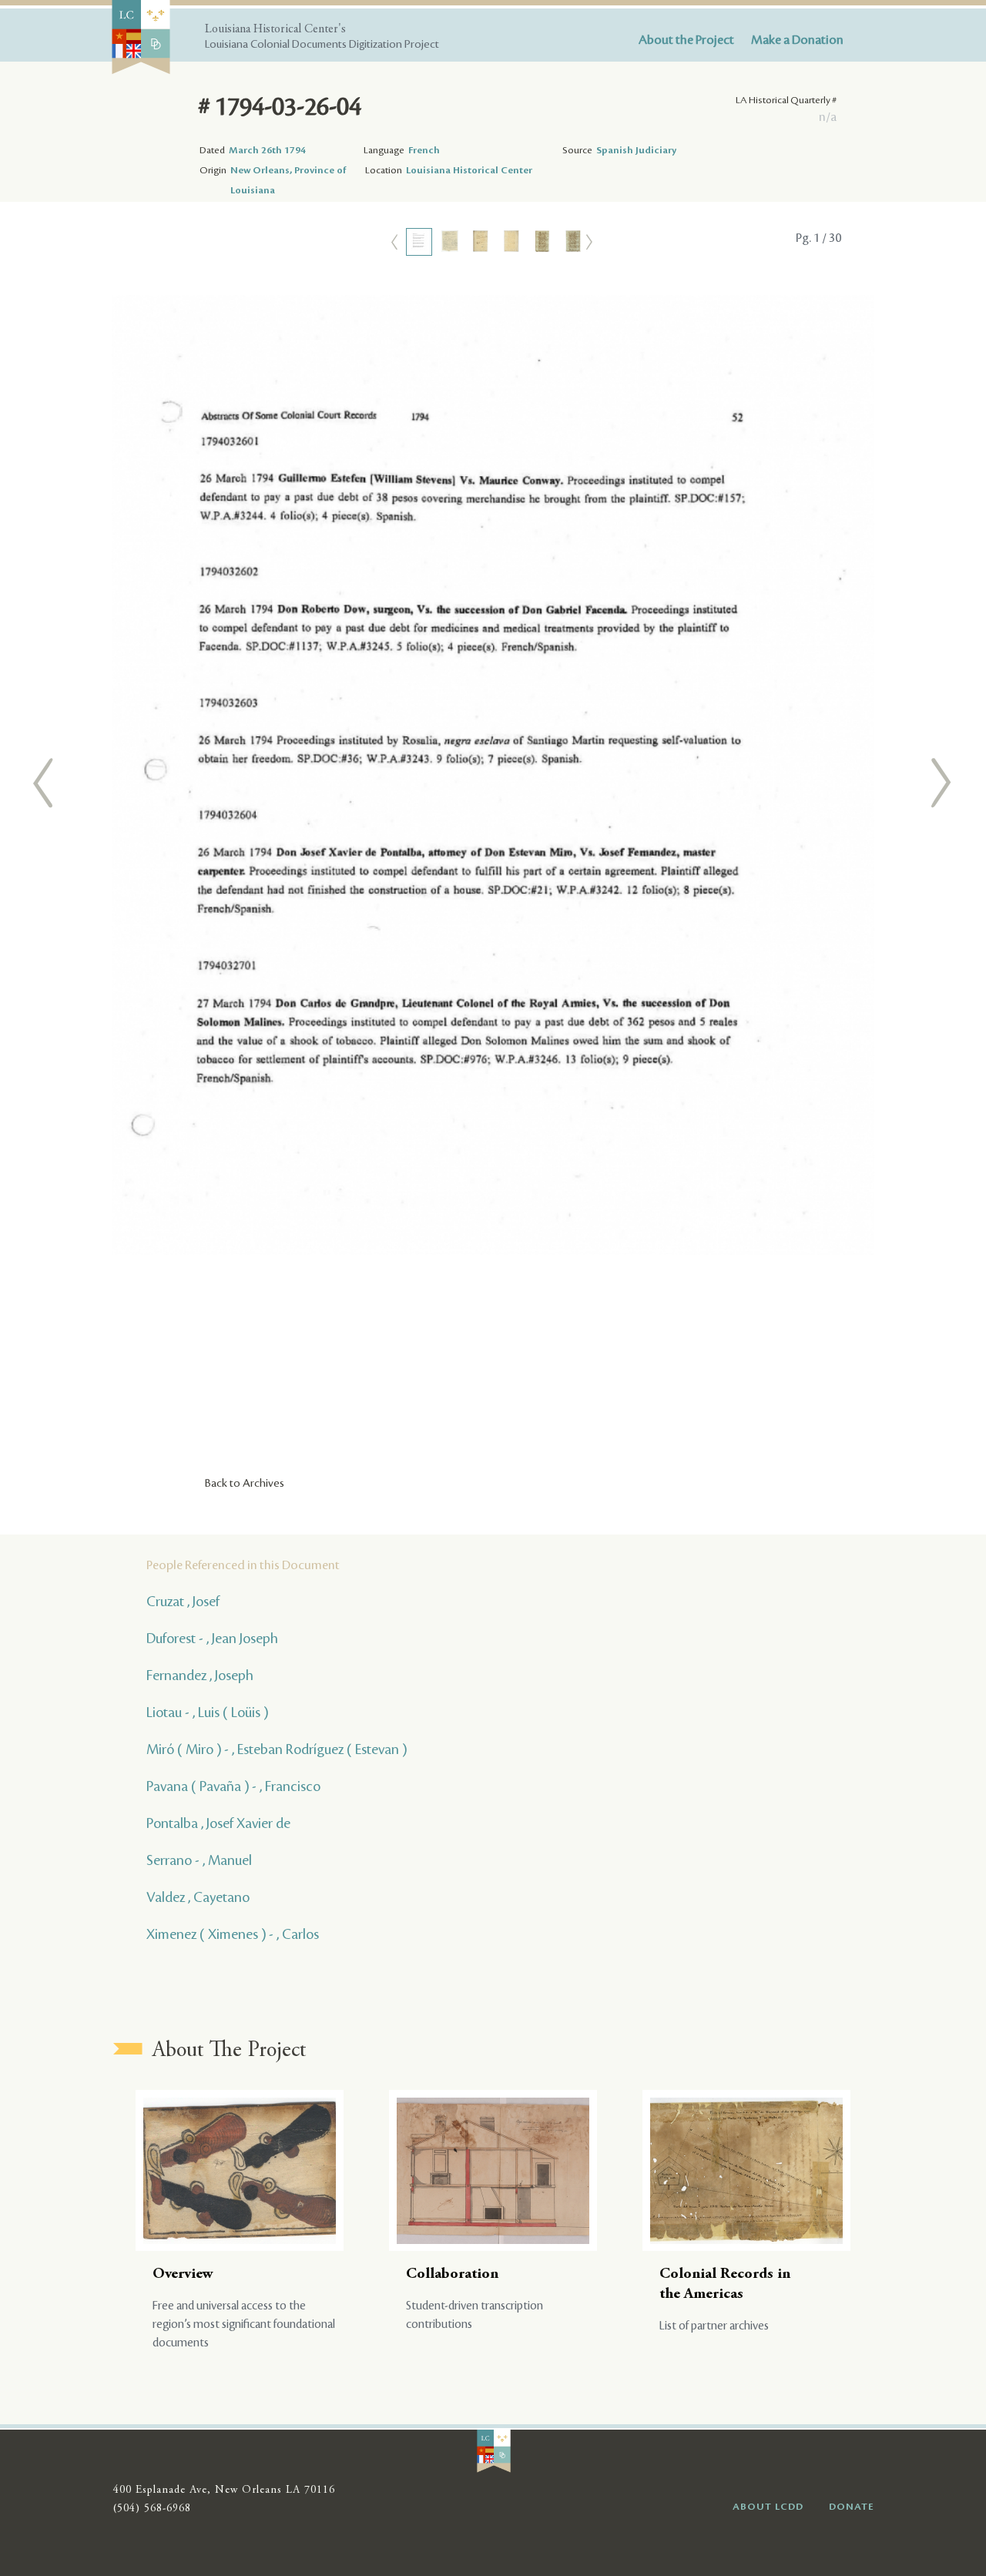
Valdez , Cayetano (198, 1897)
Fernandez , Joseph (200, 1675)
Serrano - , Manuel (199, 1860)
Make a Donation (797, 40)
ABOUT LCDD (768, 2507)
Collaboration (452, 2274)
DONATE (852, 2507)
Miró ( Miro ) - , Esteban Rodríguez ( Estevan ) (277, 1749)
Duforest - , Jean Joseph (212, 1639)
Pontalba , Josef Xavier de (218, 1823)
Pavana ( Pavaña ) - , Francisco (233, 1786)
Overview (183, 2274)
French (424, 150)
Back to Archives (245, 1484)
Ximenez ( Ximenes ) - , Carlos (233, 1934)
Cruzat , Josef (183, 1602)
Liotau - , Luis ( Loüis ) (207, 1712)
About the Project (686, 40)
